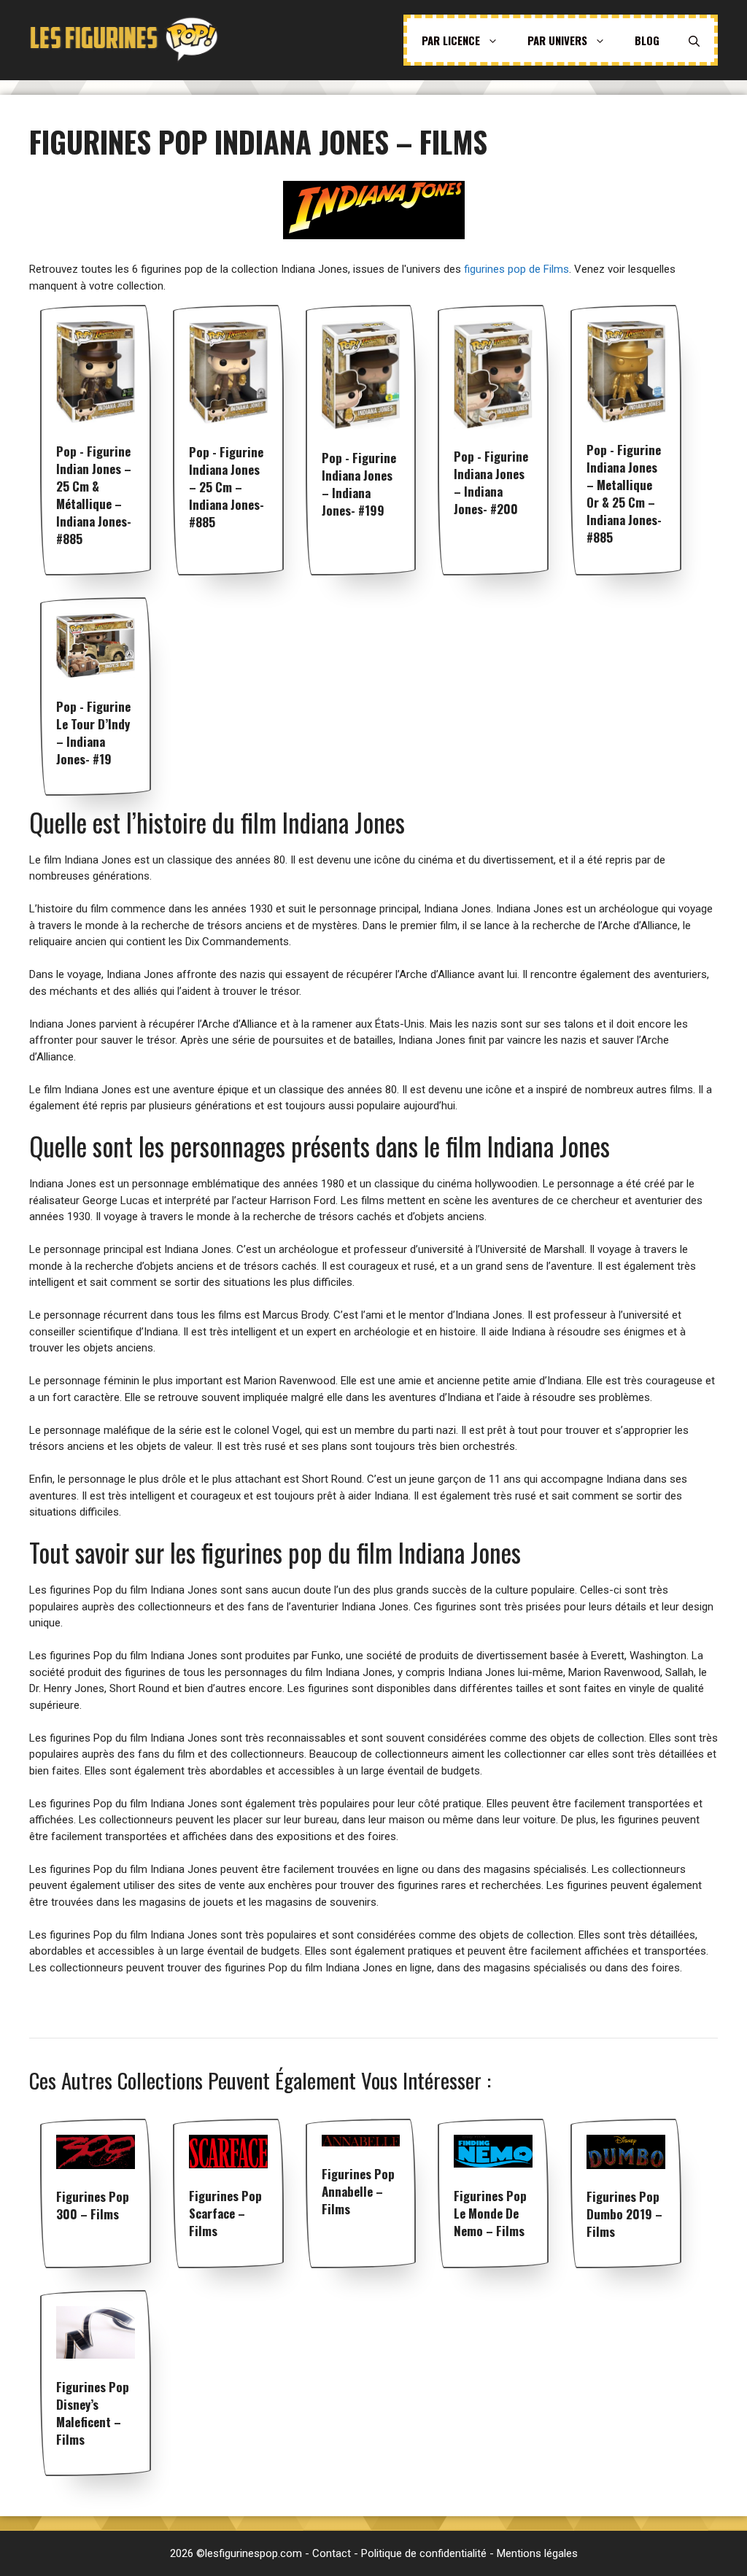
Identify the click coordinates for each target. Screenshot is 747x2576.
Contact (332, 2553)
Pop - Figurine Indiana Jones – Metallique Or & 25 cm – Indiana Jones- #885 (624, 493)
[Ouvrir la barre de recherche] (694, 40)
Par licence (451, 40)
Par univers (557, 40)
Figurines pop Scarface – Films (225, 2213)
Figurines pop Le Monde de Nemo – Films (490, 2213)
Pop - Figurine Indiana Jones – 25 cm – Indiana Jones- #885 (227, 487)
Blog (647, 40)
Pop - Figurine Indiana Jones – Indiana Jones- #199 (359, 484)
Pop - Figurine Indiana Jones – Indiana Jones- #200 (491, 482)
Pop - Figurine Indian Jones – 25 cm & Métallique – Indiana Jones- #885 (94, 495)
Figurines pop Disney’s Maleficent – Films (93, 2413)
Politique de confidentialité (424, 2553)
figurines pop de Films (516, 269)
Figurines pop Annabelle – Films (358, 2191)
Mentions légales (537, 2553)
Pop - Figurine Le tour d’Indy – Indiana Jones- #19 (93, 733)
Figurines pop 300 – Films (93, 2205)
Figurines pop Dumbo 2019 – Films (624, 2214)
